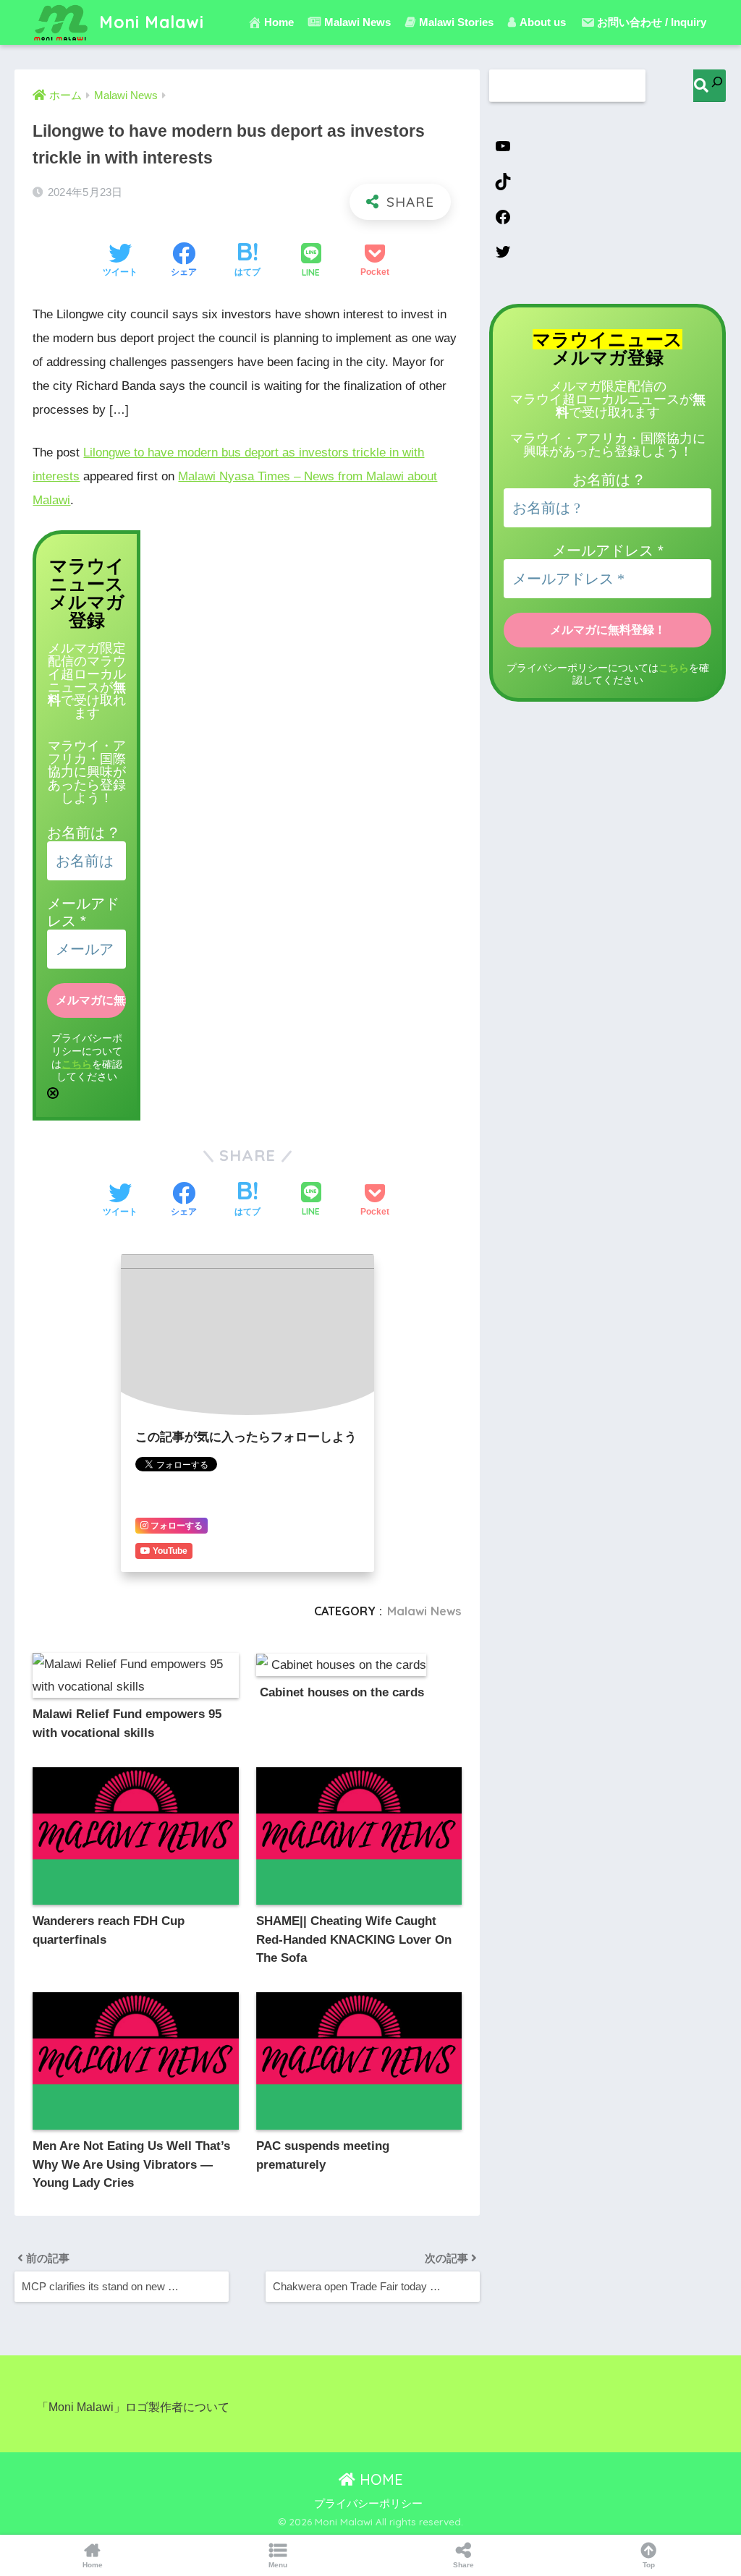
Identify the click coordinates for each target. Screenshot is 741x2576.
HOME (379, 2479)
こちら (77, 1064)
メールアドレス (608, 551)
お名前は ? (82, 833)
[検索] (710, 86)
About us (543, 22)
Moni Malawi (149, 22)
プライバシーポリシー (368, 2504)
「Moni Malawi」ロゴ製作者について (133, 2407)
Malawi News (424, 1611)
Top (649, 2565)
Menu (278, 2565)
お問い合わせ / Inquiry (652, 22)
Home (279, 22)
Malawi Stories (456, 22)
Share (463, 2565)
